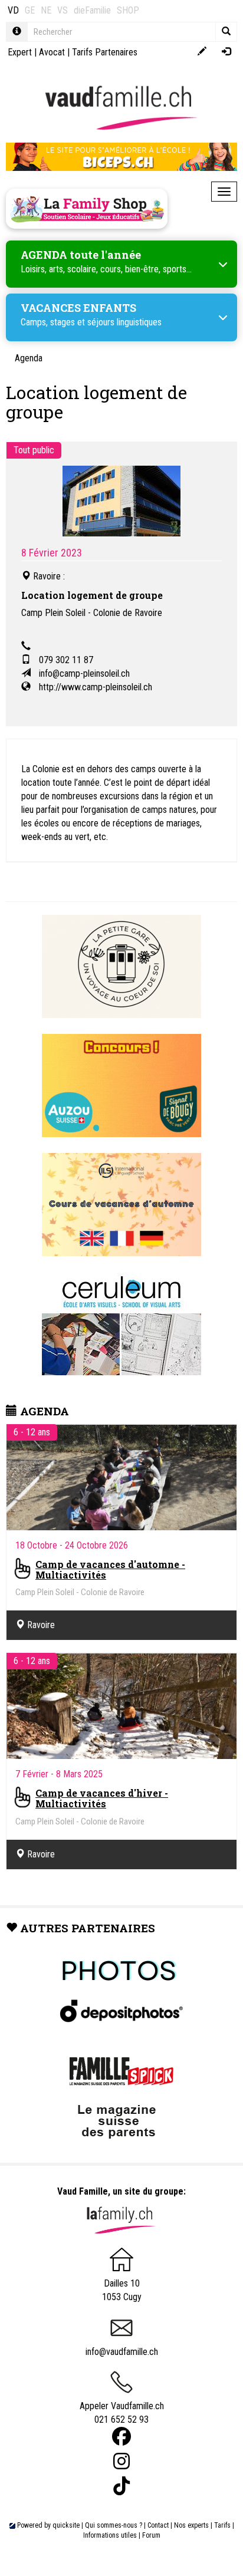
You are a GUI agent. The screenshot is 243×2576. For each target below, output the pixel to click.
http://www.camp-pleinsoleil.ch (96, 687)
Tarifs (222, 2525)
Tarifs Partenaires (105, 52)
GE (30, 10)
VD (13, 10)
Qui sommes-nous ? (114, 2525)
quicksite (66, 2525)
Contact (158, 2525)
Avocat (52, 52)
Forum (151, 2535)
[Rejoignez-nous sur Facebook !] (121, 2437)
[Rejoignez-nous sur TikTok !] (121, 2486)
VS (63, 10)
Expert (20, 52)
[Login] (226, 52)
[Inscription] (202, 52)
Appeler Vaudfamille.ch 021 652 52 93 (122, 2413)
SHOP (128, 10)
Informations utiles (110, 2535)
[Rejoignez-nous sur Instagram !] (121, 2461)
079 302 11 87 (66, 660)
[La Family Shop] (87, 209)
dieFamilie (92, 10)
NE (46, 10)
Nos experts (191, 2525)
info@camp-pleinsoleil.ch (84, 673)
